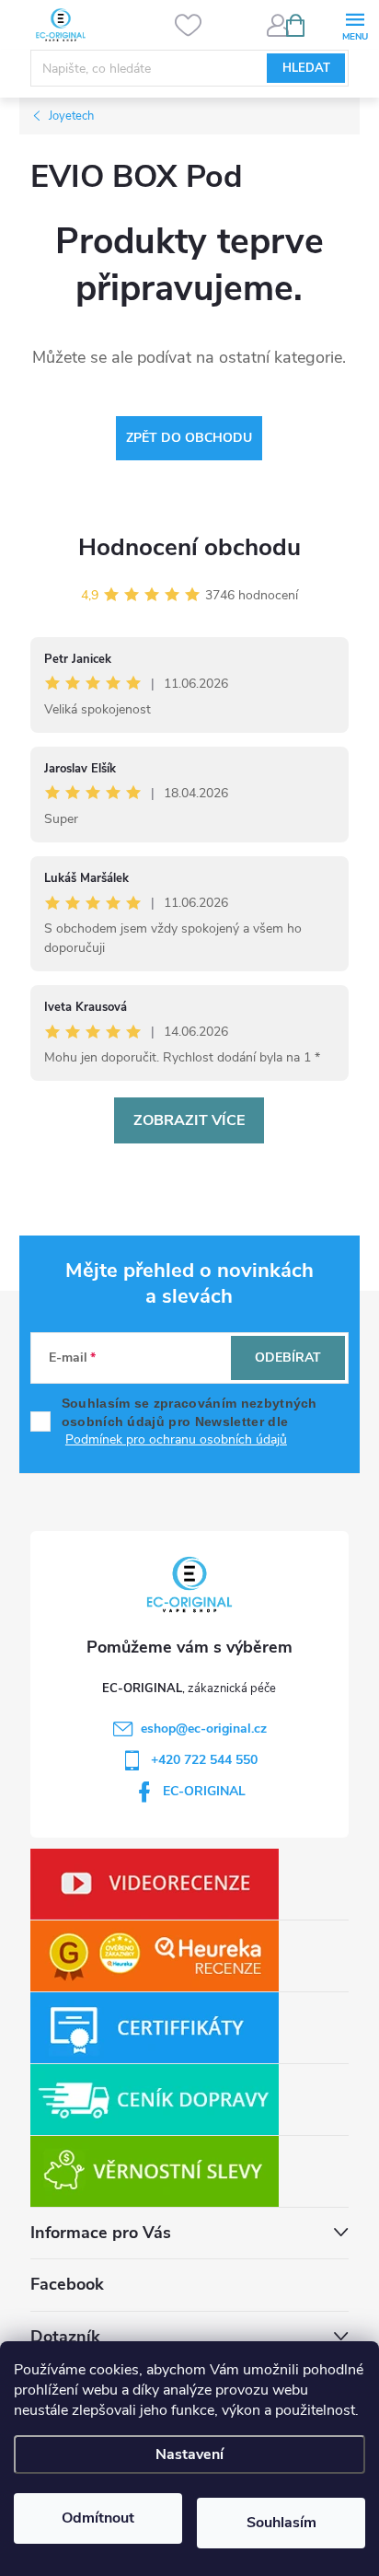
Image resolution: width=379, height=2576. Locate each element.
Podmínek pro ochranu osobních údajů (176, 1439)
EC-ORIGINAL (204, 1791)
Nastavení (189, 2454)
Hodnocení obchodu (189, 547)
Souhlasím (281, 2523)
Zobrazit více (189, 1120)
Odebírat (288, 1358)
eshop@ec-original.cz (204, 1729)
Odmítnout (98, 2518)
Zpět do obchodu (189, 438)
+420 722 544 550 (204, 1760)
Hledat (306, 68)
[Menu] (355, 24)
